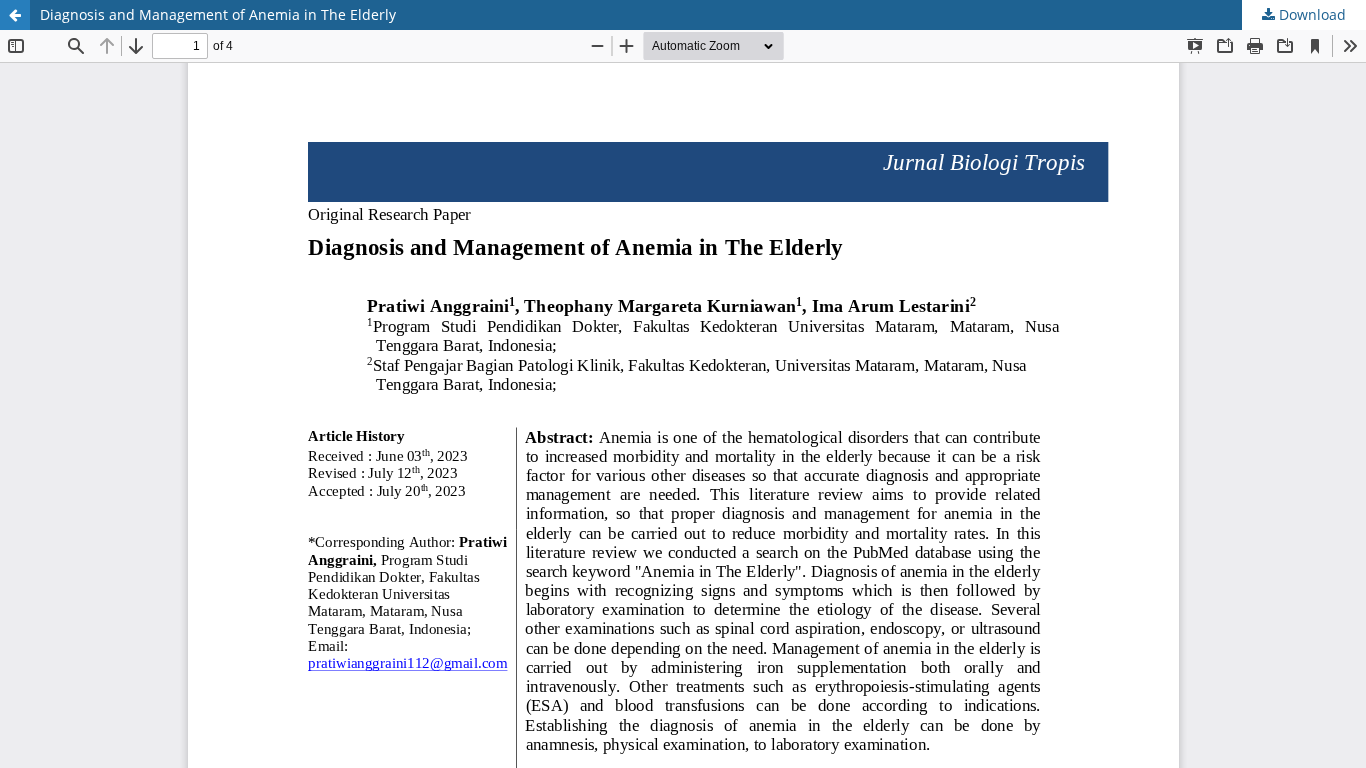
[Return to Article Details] (15, 15)
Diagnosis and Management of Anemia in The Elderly (218, 14)
